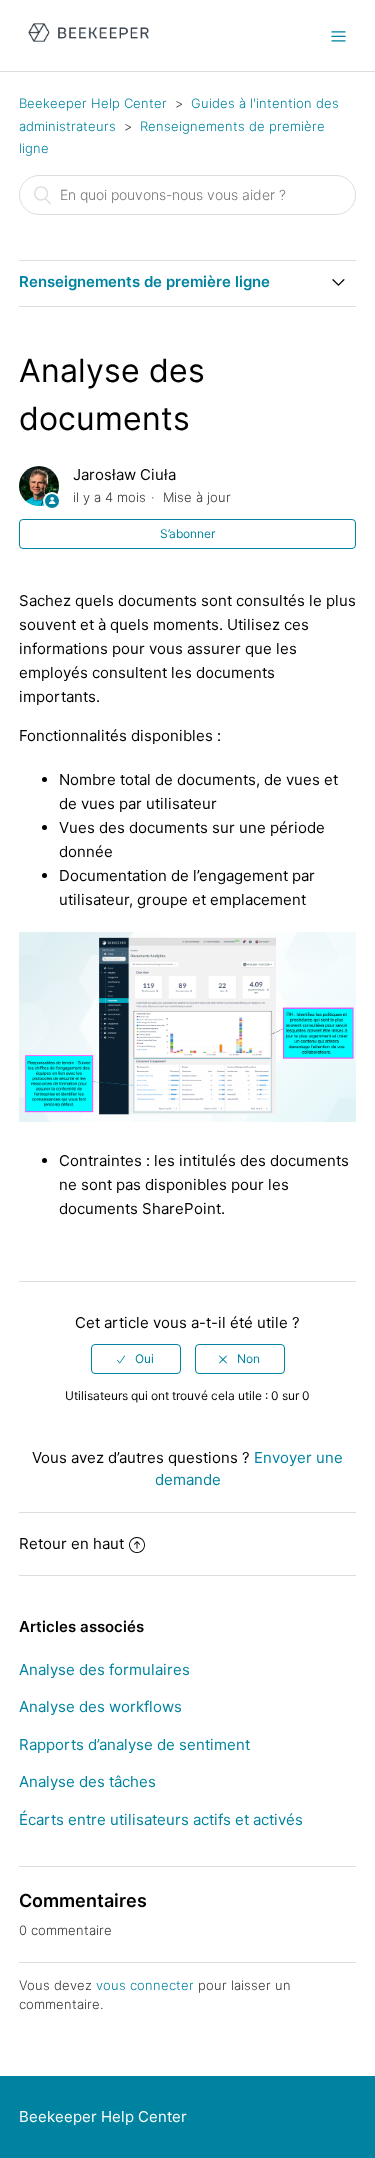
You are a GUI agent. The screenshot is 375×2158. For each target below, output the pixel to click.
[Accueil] (88, 45)
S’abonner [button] (187, 533)
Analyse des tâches (87, 1781)
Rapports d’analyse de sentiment (134, 1744)
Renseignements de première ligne (144, 281)
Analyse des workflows (100, 1706)
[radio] (136, 1359)
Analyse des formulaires (104, 1669)
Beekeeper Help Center (93, 103)
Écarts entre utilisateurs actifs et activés (161, 1819)
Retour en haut (71, 1543)
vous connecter (145, 1985)
